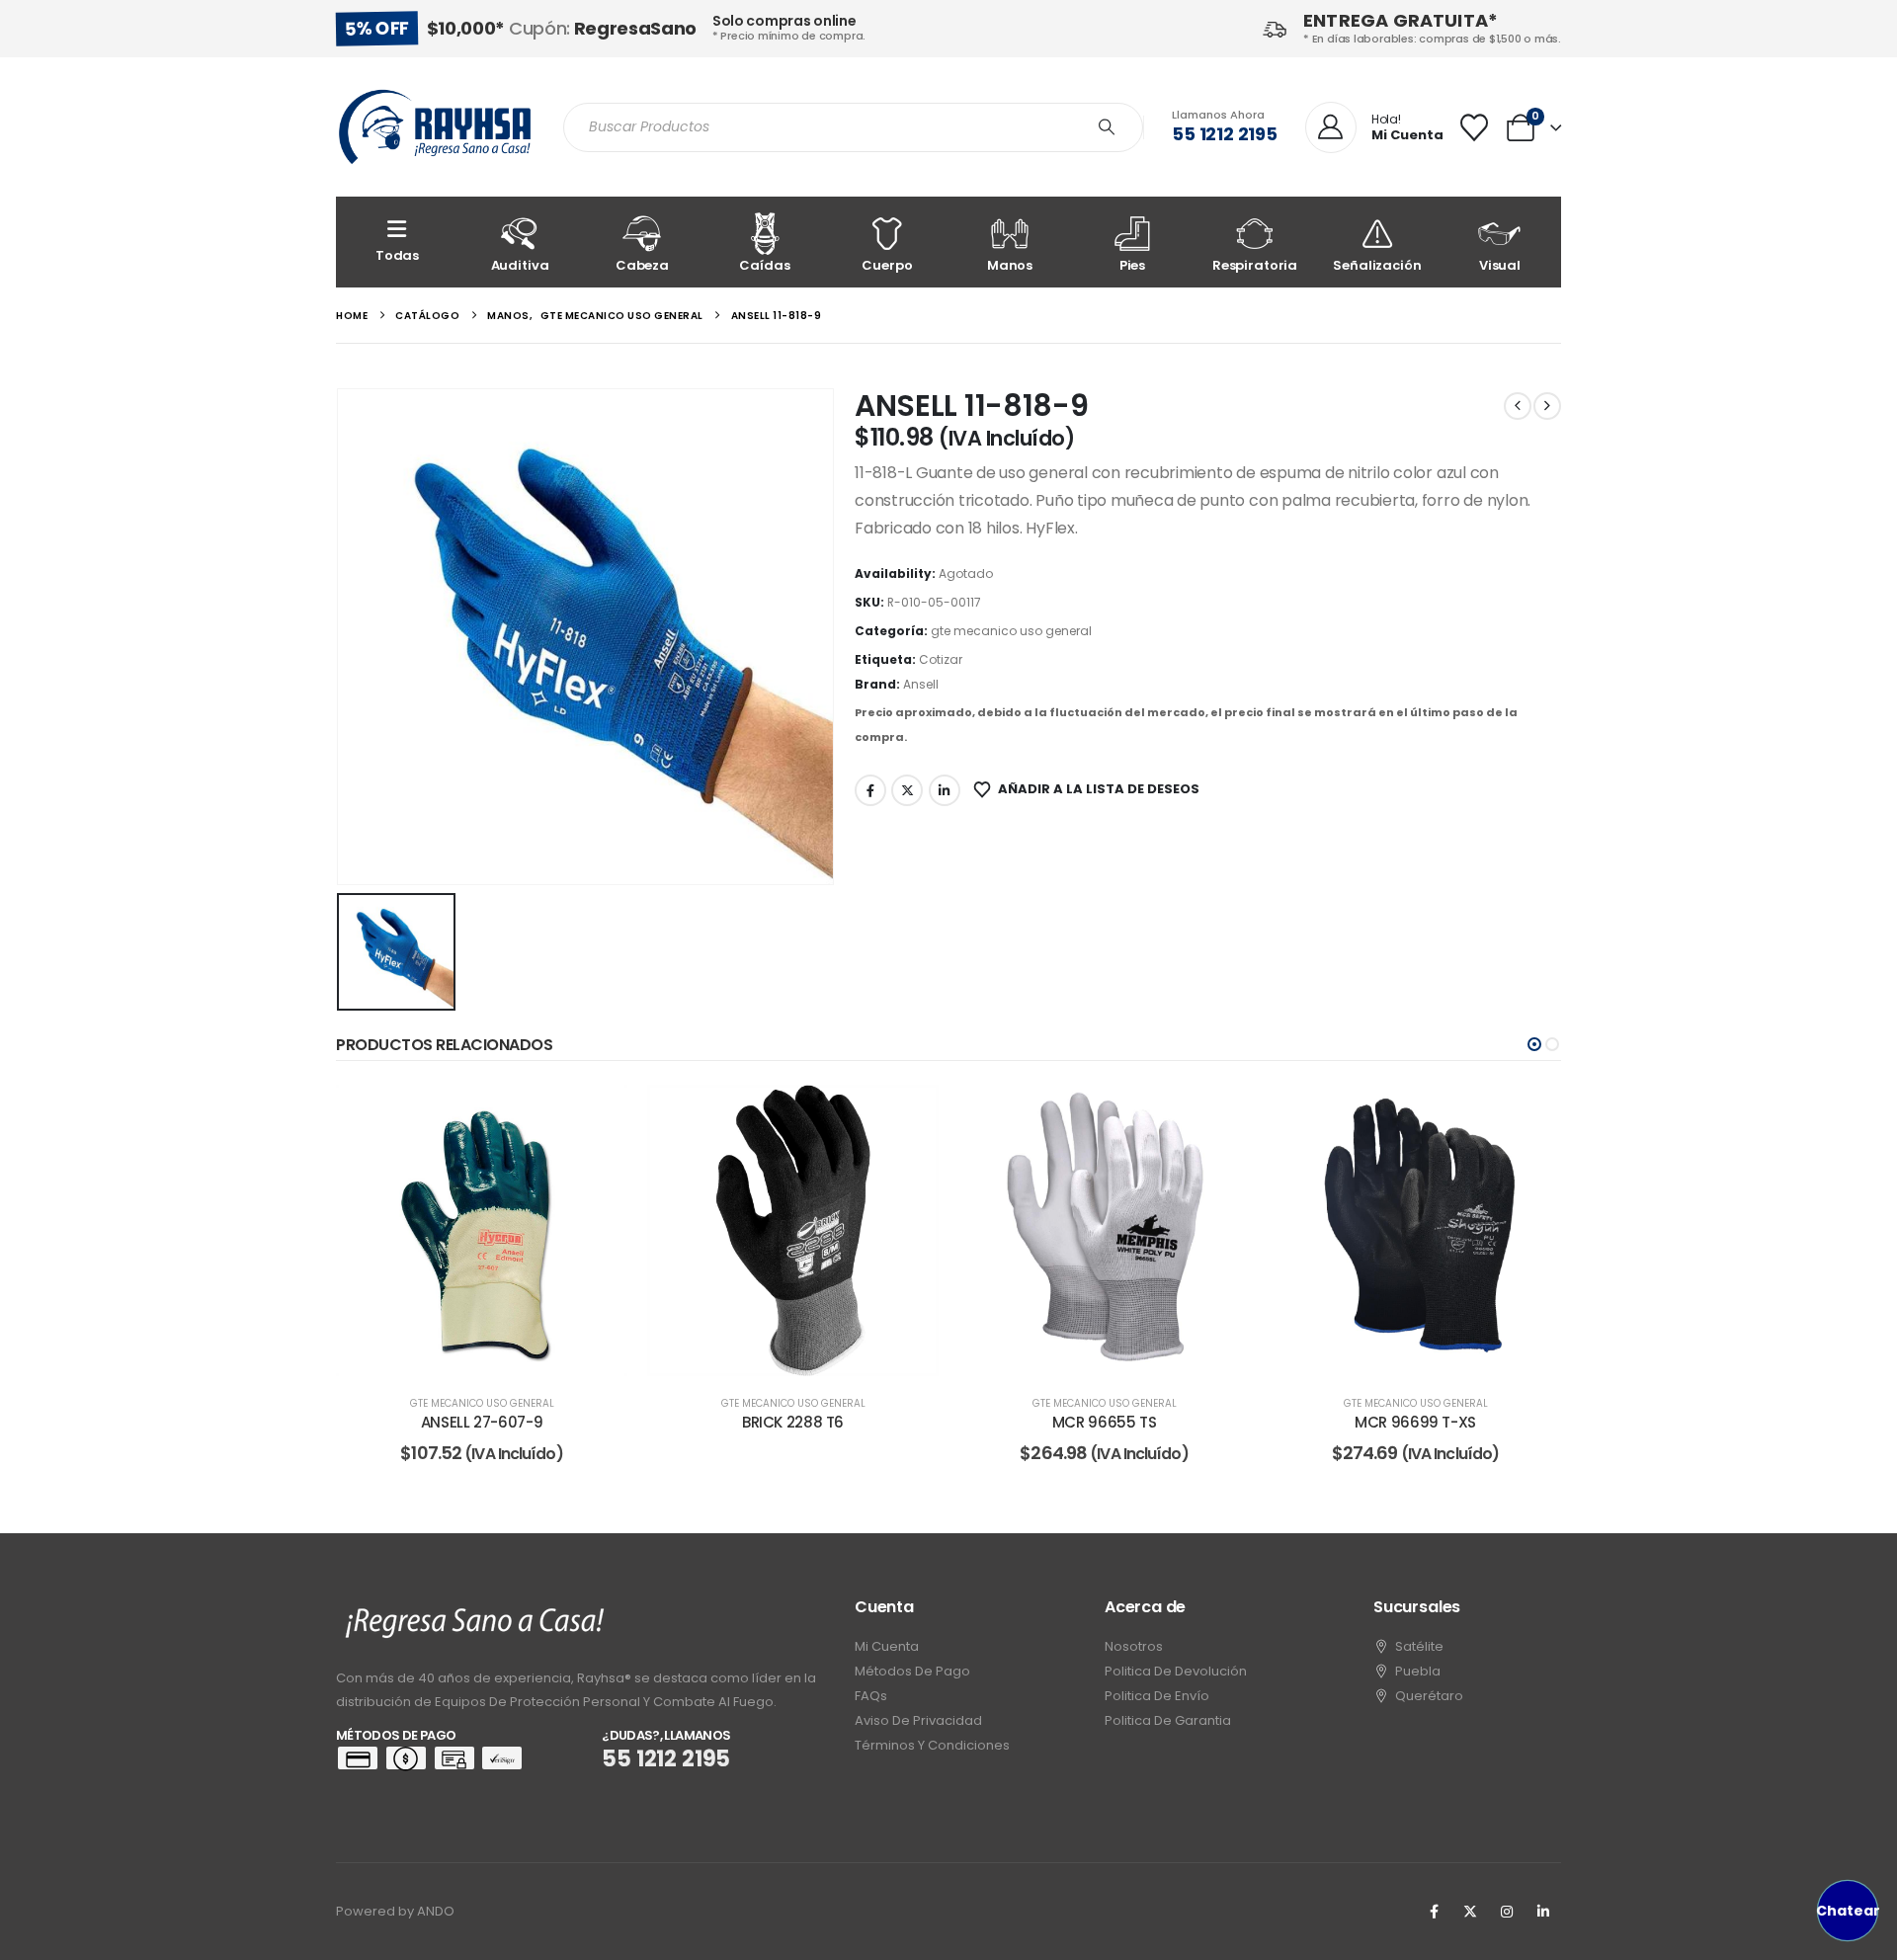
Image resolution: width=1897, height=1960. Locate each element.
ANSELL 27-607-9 (482, 1422)
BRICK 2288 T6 (793, 1422)
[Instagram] (1507, 1912)
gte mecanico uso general (1011, 631)
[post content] (482, 1230)
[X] (1470, 1912)
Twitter (907, 790)
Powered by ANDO (395, 1911)
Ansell (921, 684)
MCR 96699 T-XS (1415, 1422)
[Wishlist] (1474, 127)
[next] (1547, 406)
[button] (1534, 1044)
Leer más (495, 1356)
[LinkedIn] (1543, 1912)
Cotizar (941, 659)
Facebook (870, 790)
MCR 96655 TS (1105, 1422)
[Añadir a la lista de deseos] (598, 1114)
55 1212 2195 (1225, 134)
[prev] (1518, 406)
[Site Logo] (435, 127)
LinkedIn (945, 790)
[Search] (1107, 127)
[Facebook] (1434, 1912)
